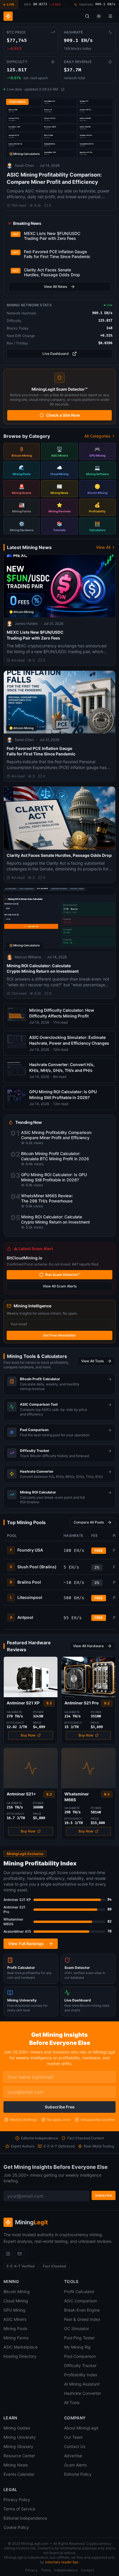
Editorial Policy (78, 2474)
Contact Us (75, 2446)
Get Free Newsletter (59, 1335)
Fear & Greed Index (82, 2319)
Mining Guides (17, 2428)
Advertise (73, 2456)
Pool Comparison (80, 2356)
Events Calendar (19, 2474)
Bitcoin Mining (17, 2291)
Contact (87, 2570)
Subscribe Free (60, 2107)
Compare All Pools (89, 1522)
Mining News (16, 2465)
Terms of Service (19, 2509)
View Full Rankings (26, 1944)
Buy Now (28, 1735)
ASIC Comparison (81, 2301)
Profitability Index (81, 2375)
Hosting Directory (20, 2356)
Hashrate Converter (83, 2393)
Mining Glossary (18, 2446)
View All (103, 547)
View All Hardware (88, 1646)
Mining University (20, 2437)
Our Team (73, 2437)
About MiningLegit (81, 2428)
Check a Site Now (63, 415)
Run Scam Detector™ (63, 1275)
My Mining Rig (77, 2347)
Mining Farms (16, 2338)
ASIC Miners (15, 2319)
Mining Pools (15, 2328)
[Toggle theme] (99, 16)
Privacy (31, 2570)
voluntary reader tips (62, 2562)
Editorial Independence (25, 2518)
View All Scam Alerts (60, 1286)
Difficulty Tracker (80, 2365)
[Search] (87, 16)
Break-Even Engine (82, 2310)
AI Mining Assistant (82, 2384)
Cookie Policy (16, 2527)
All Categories (97, 436)
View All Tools (92, 1361)
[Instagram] (8, 2254)
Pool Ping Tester (79, 2338)
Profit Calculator (79, 2291)
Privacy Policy (17, 2500)
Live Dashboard (56, 354)
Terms (46, 2570)
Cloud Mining (16, 2301)
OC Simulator (77, 2328)
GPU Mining (14, 2310)
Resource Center (19, 2456)
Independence (66, 2570)
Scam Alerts (75, 2465)
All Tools (72, 2402)
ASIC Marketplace (21, 2347)
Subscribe (104, 2195)
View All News (55, 287)
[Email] (20, 2254)
